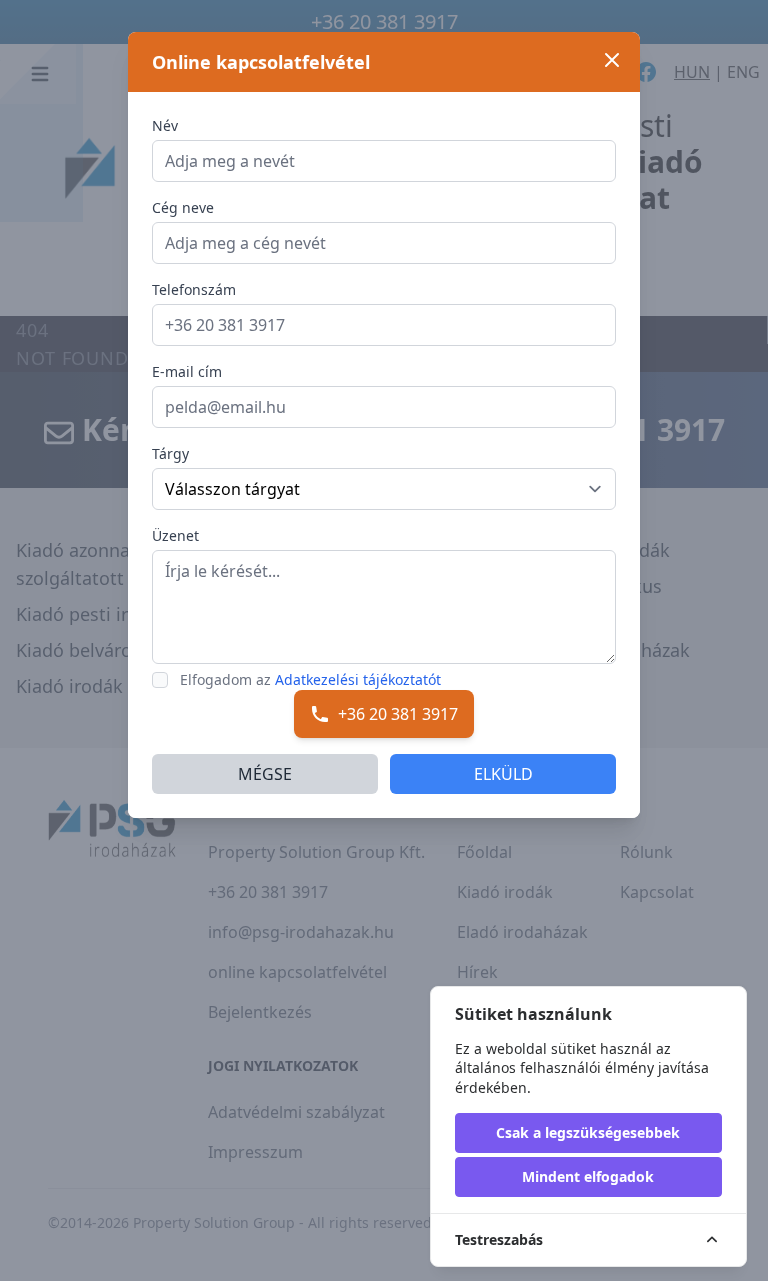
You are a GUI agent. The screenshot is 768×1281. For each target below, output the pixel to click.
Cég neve (183, 207)
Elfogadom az (310, 679)
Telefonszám (194, 289)
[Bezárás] (612, 60)
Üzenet (175, 535)
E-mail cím (187, 371)
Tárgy (170, 453)
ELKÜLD (503, 774)
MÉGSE (265, 774)
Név (165, 125)
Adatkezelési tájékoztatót (358, 679)
